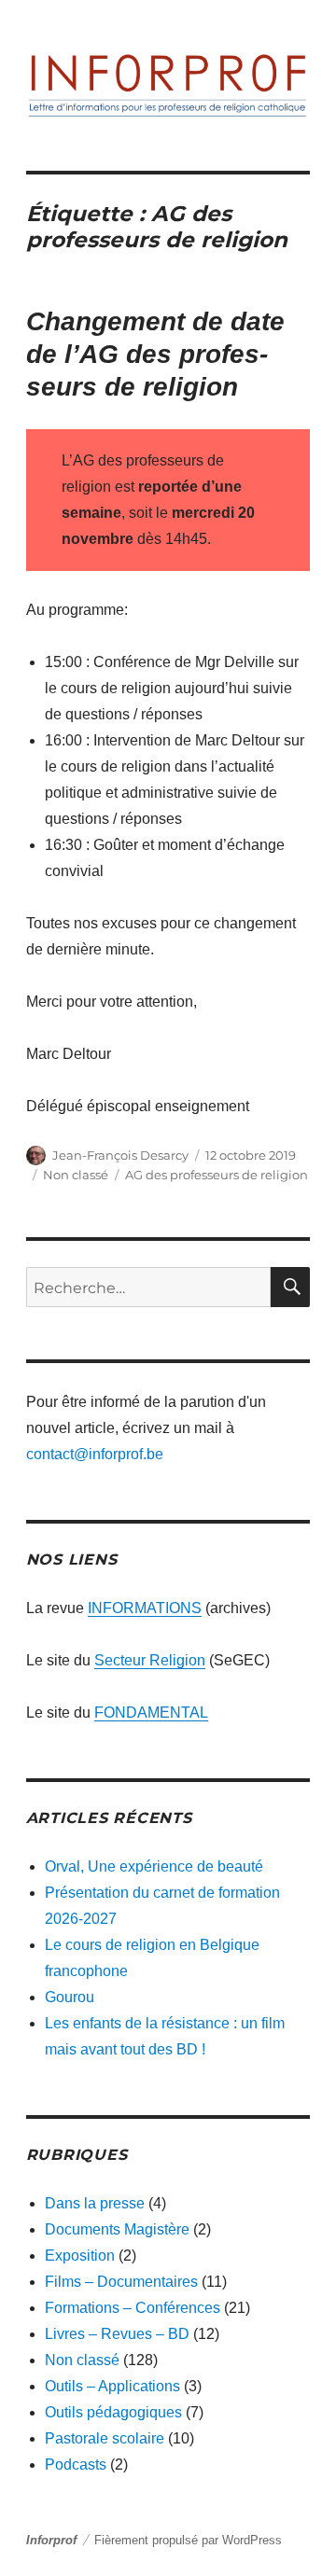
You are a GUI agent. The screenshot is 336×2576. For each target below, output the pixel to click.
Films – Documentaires (121, 2282)
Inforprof (51, 2540)
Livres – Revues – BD (117, 2334)
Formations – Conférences (133, 2308)
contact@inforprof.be (95, 1454)
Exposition (80, 2256)
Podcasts (76, 2465)
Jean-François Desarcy (120, 1155)
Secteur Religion (150, 1660)
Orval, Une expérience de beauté (154, 1866)
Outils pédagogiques (113, 2412)
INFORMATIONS (145, 1608)
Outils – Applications (112, 2386)
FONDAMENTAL (151, 1713)
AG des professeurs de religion (217, 1175)
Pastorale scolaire (105, 2438)
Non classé (76, 1175)
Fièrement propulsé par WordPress (188, 2540)
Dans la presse (95, 2203)
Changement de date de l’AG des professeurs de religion (155, 354)
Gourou (70, 1997)
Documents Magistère (117, 2229)
